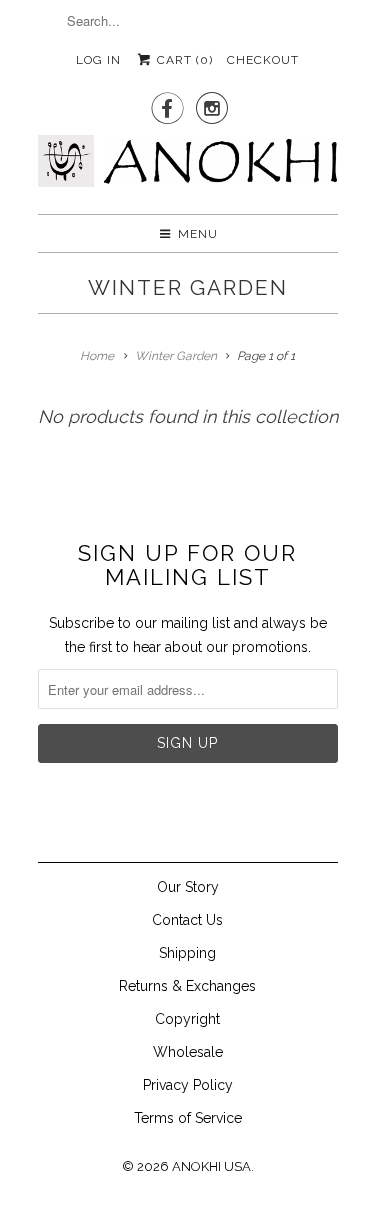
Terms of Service (188, 1118)
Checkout (263, 60)
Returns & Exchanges (187, 986)
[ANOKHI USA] (188, 167)
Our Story (188, 887)
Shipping (187, 953)
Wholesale (188, 1052)
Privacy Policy (188, 1085)
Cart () (183, 60)
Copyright (187, 1019)
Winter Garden (188, 287)
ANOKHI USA (211, 1166)
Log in (98, 60)
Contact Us (187, 920)
